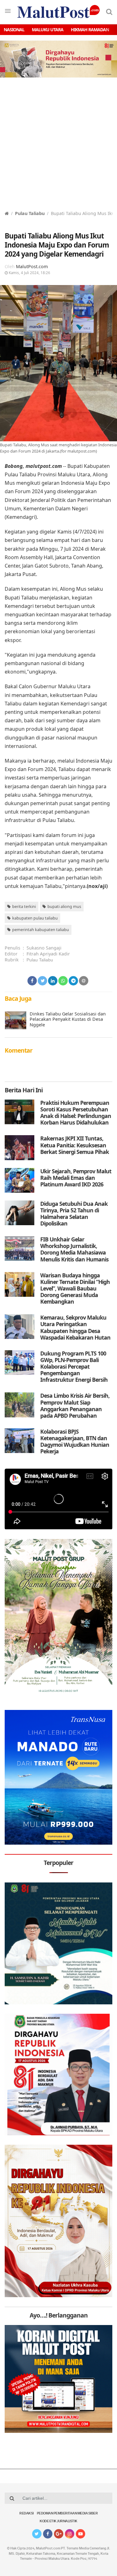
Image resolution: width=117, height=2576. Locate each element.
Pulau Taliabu (30, 213)
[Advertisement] (58, 148)
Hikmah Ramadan (90, 30)
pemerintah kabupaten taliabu (41, 930)
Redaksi (27, 2514)
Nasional (14, 30)
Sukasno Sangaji (44, 948)
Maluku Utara (48, 30)
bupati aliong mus (64, 906)
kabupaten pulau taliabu (35, 918)
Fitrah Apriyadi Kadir (48, 954)
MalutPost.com (32, 266)
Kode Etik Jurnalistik (58, 2521)
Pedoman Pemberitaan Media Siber (67, 2514)
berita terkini (24, 906)
